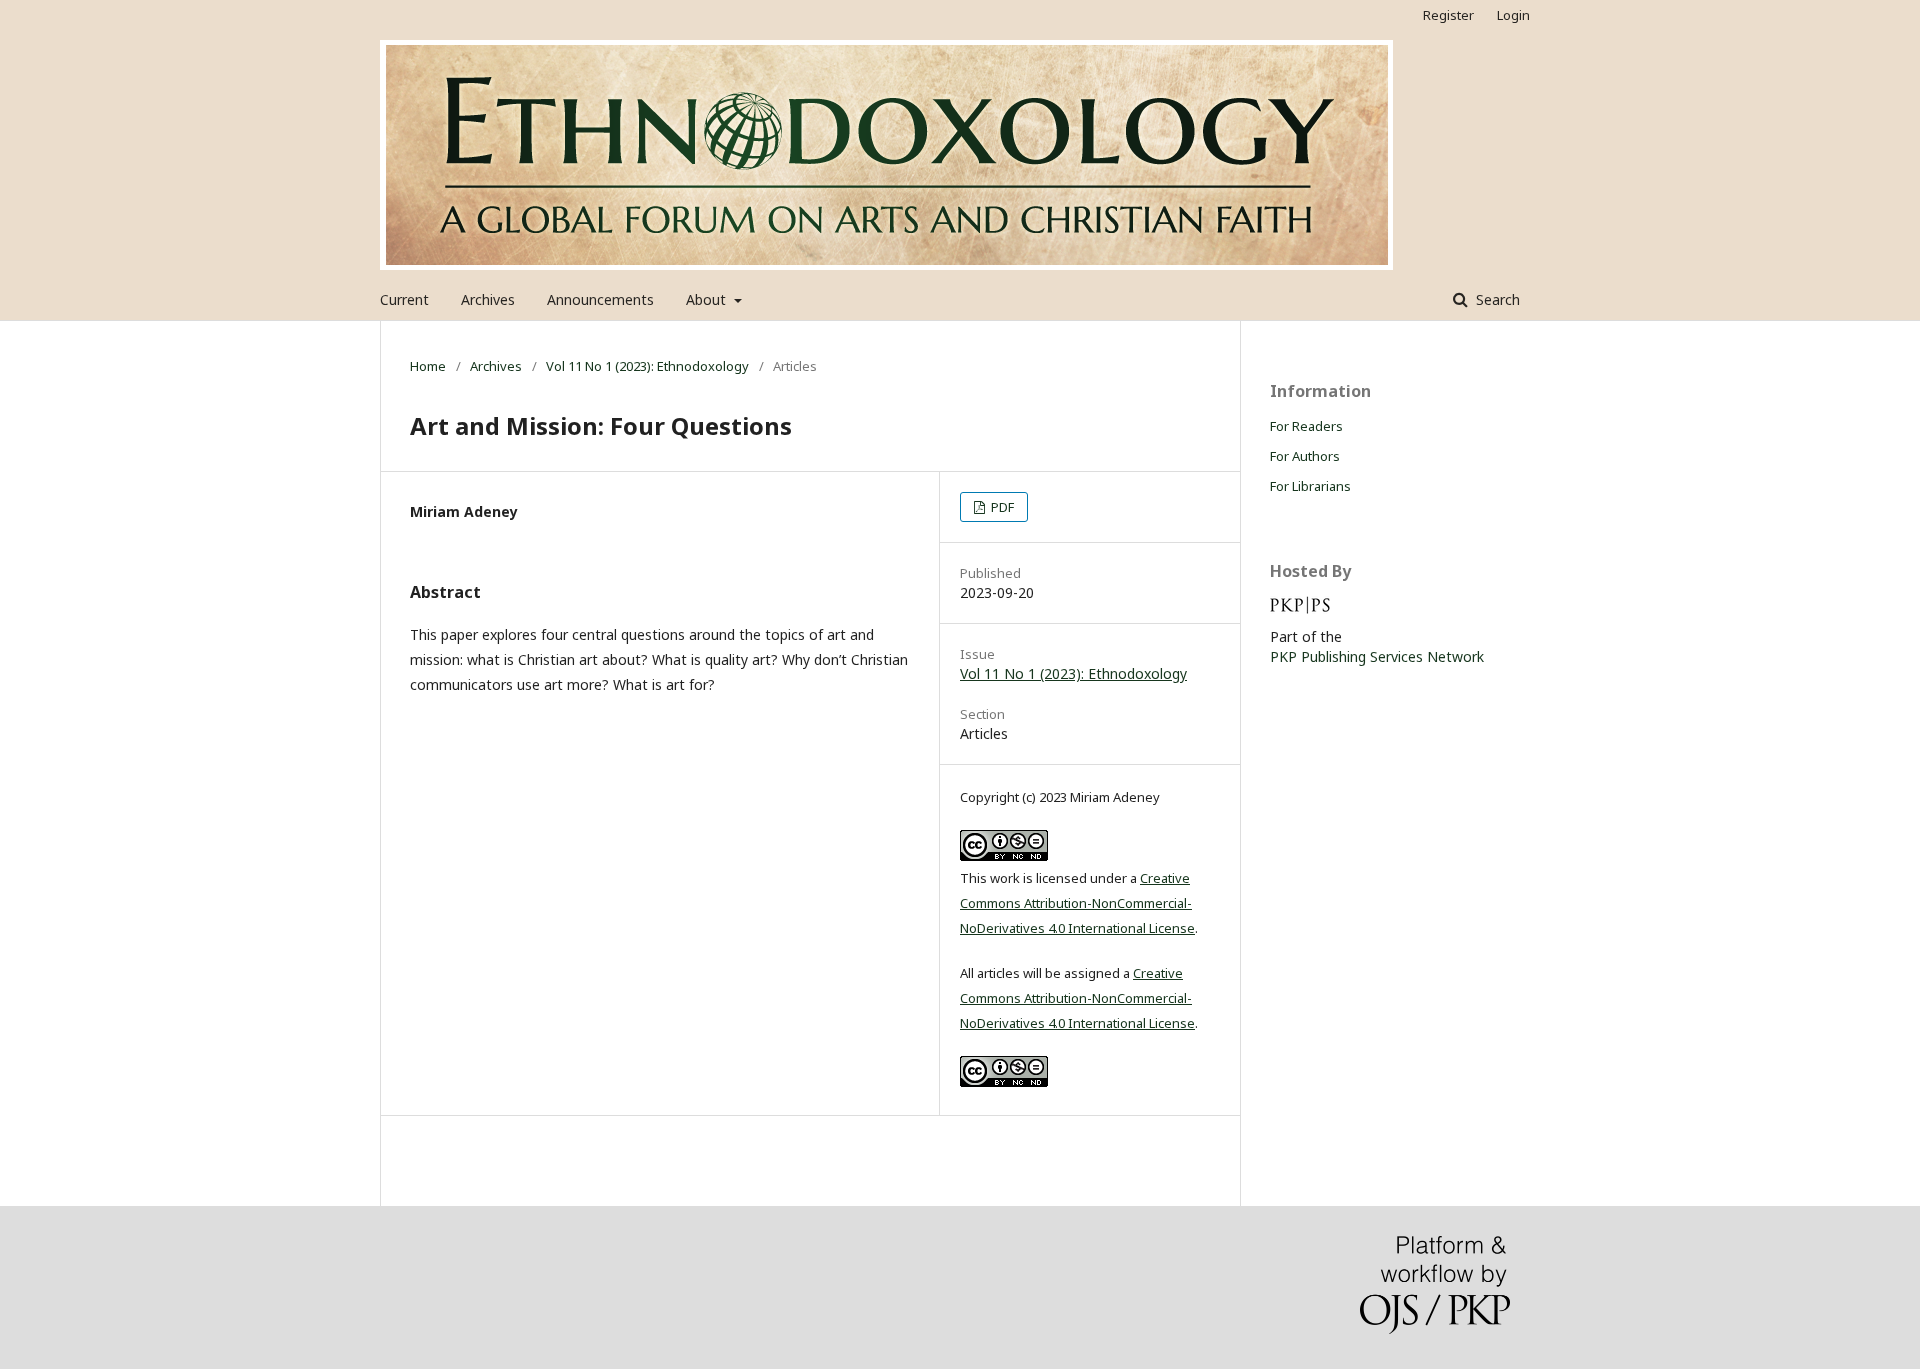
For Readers (1306, 426)
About (708, 299)
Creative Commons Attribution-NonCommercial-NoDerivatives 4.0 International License (1077, 903)
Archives (488, 299)
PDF (1001, 507)
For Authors (1305, 456)
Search (1496, 299)
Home (428, 366)
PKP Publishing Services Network (1377, 656)
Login (1513, 15)
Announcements (600, 299)
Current (404, 299)
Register (1448, 15)
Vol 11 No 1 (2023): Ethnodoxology (647, 366)
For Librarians (1310, 486)
